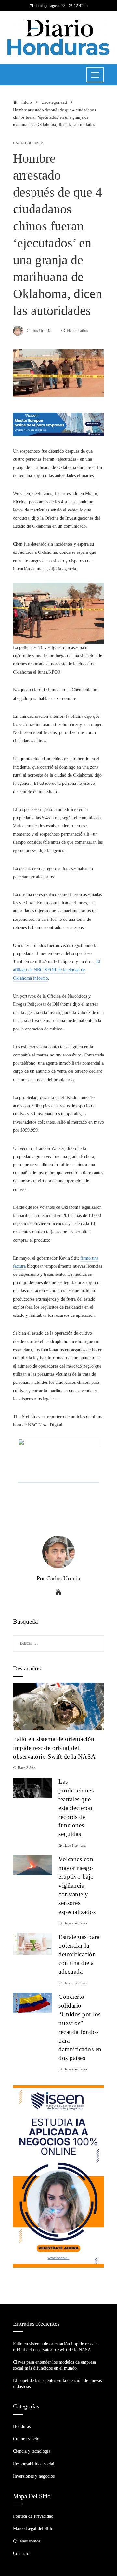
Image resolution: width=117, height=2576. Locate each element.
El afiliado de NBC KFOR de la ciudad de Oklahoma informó (57, 970)
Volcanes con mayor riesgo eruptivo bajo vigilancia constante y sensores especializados (77, 1885)
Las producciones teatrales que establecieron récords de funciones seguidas (76, 1808)
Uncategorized (28, 143)
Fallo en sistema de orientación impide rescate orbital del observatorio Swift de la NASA (54, 1748)
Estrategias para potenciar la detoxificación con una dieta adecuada (79, 1954)
